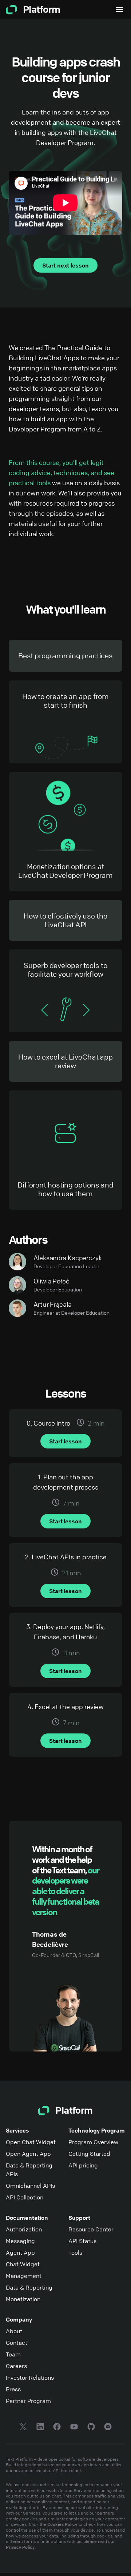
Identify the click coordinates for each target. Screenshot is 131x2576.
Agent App (20, 2253)
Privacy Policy (20, 2547)
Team (13, 2354)
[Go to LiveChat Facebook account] (57, 2428)
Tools (75, 2253)
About (14, 2331)
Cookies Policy (62, 2524)
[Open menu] (119, 10)
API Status (82, 2241)
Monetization (23, 2299)
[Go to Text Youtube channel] (74, 2428)
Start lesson (65, 1441)
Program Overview (93, 2142)
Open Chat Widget (31, 2142)
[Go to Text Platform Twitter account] (23, 2428)
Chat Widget (23, 2264)
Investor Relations (30, 2378)
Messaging (20, 2241)
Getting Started (89, 2154)
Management (24, 2276)
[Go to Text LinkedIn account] (40, 2428)
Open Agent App (28, 2154)
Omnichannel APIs (30, 2186)
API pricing (83, 2165)
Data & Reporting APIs (29, 2170)
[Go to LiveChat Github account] (91, 2428)
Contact (17, 2343)
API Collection (25, 2197)
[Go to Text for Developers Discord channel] (108, 2428)
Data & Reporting (29, 2287)
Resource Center (91, 2229)
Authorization (24, 2229)
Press (13, 2389)
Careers (16, 2366)
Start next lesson (65, 265)
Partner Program (28, 2401)
